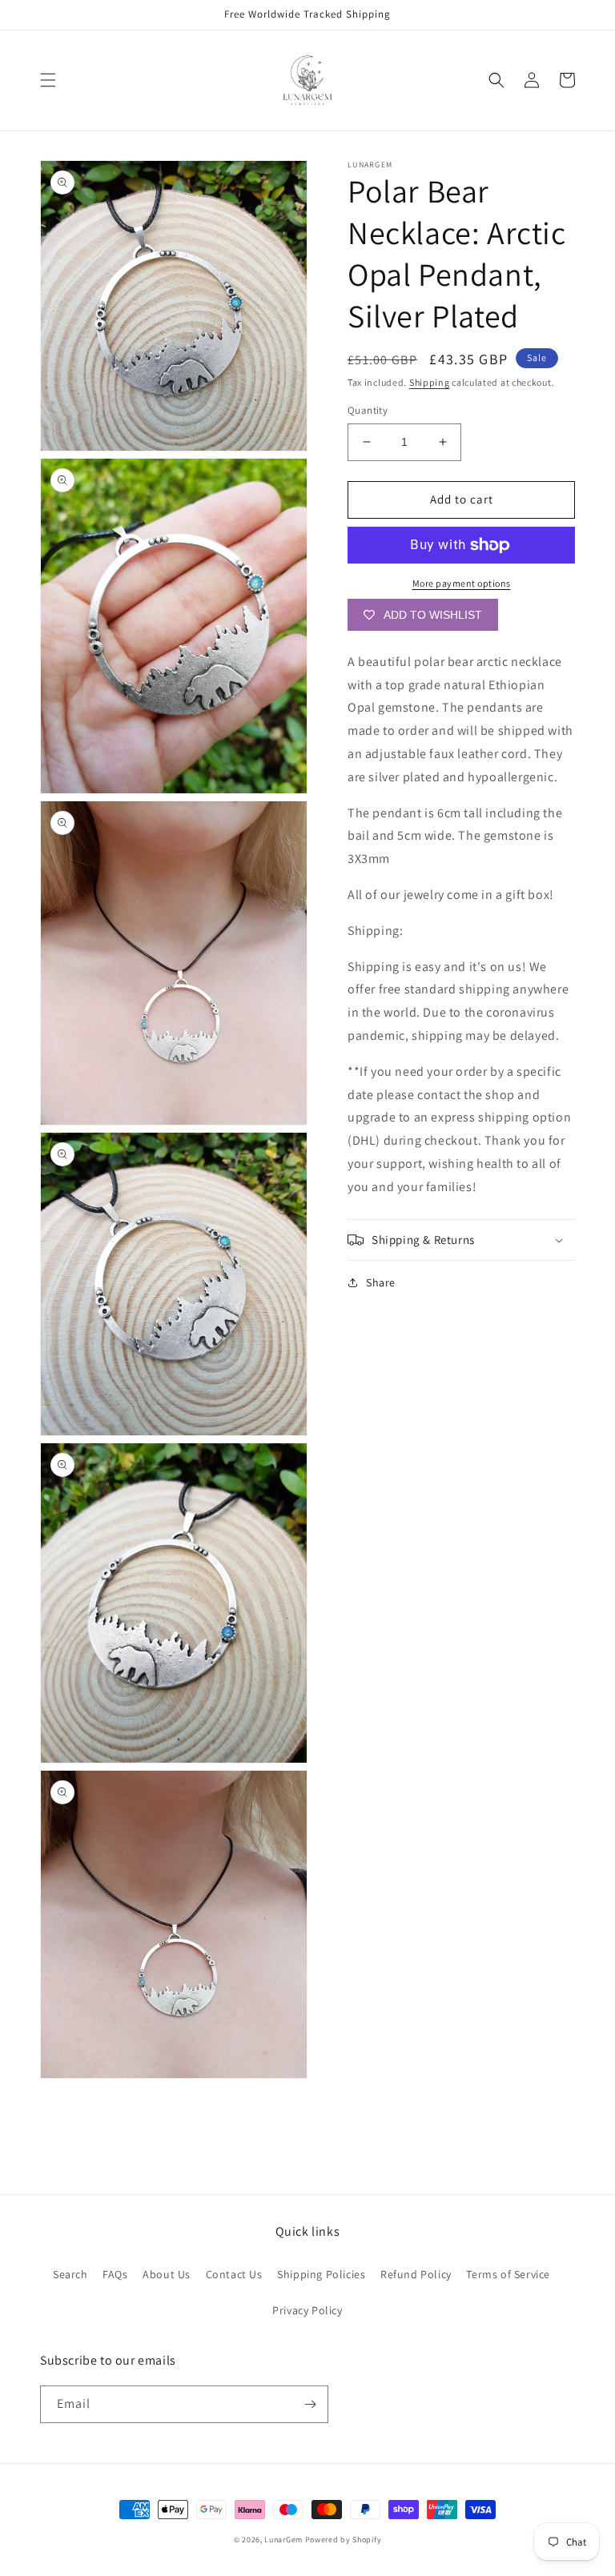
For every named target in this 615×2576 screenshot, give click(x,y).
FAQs (115, 2274)
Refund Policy (416, 2274)
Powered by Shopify (344, 2540)
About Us (167, 2274)
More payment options (462, 583)
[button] (48, 80)
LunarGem (283, 2540)
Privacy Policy (307, 2310)
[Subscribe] (310, 2404)
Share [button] (381, 1282)
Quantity (368, 410)
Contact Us (234, 2274)
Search (70, 2274)
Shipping (430, 382)
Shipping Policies (321, 2274)
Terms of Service (508, 2274)
